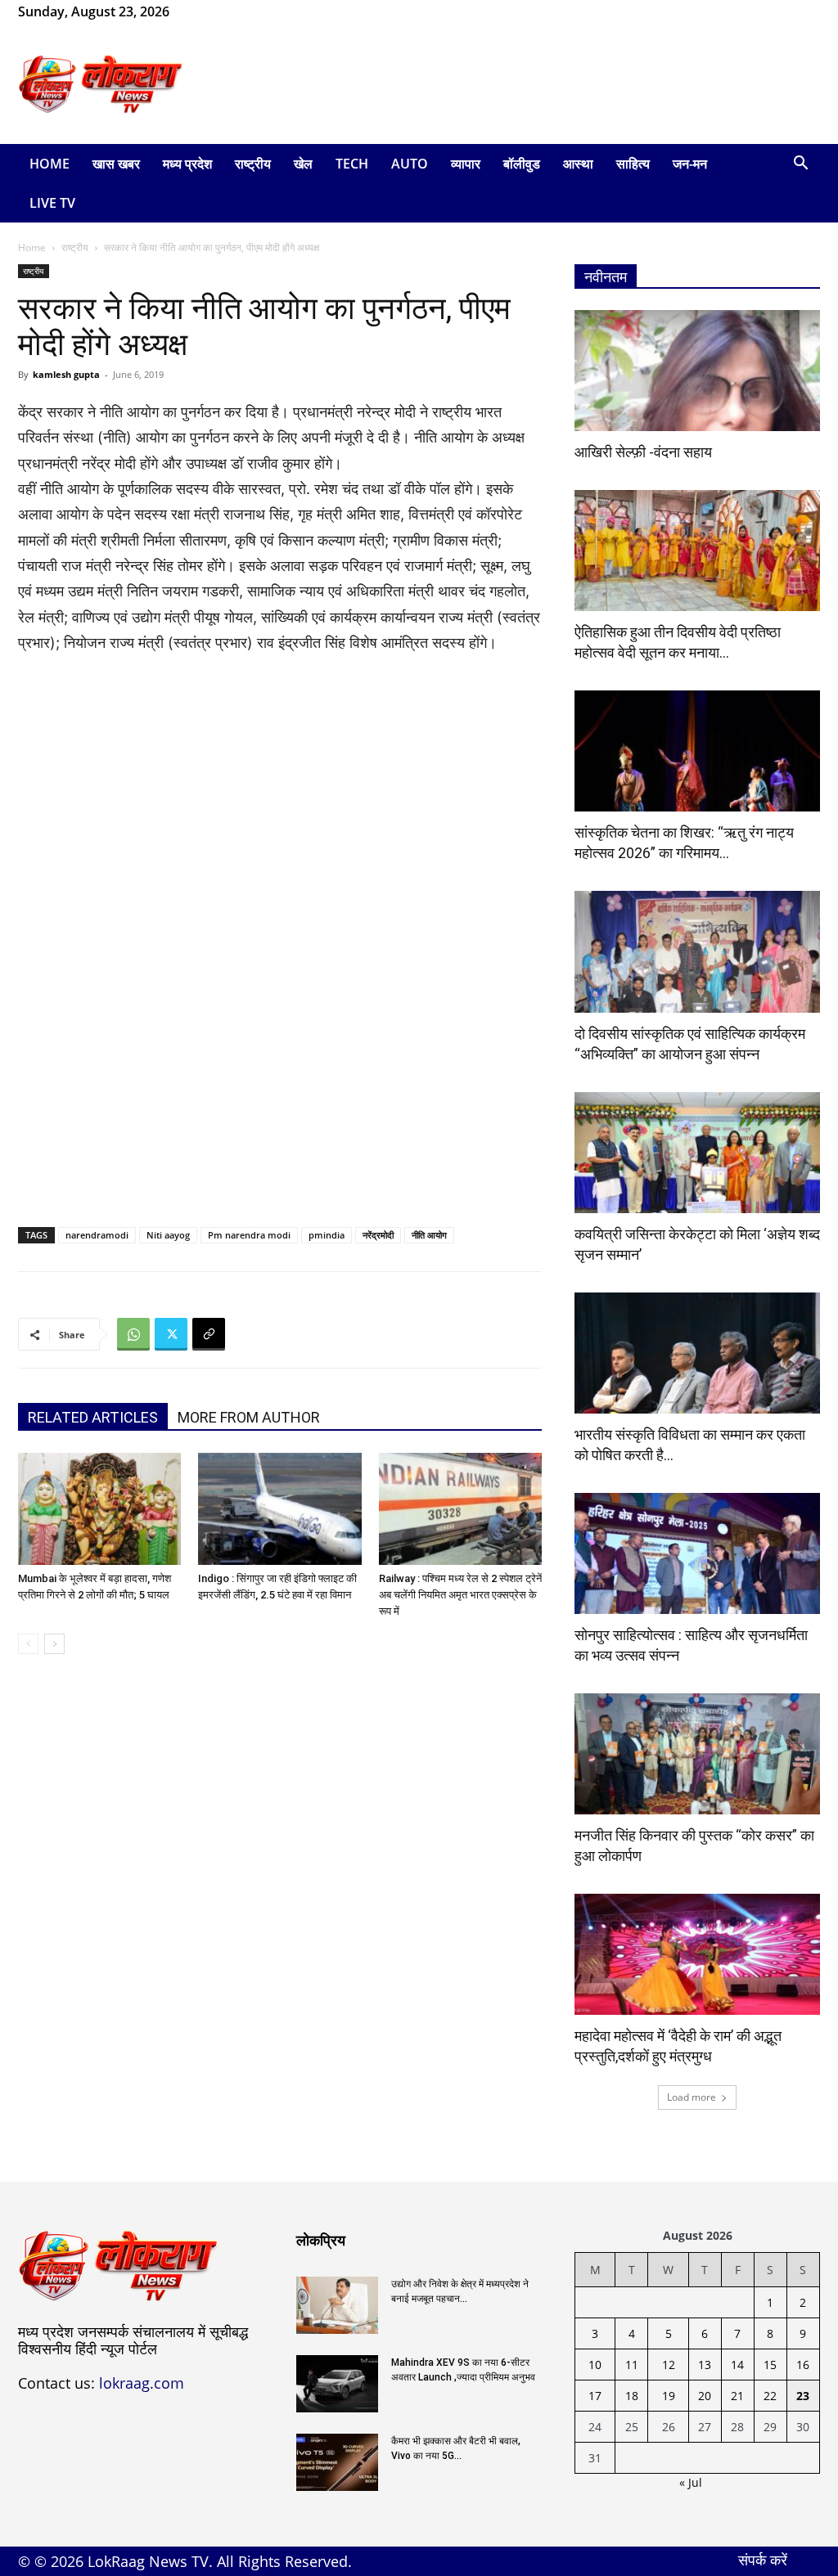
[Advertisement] (522, 84)
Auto (410, 164)
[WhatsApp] (235, 11)
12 (669, 2365)
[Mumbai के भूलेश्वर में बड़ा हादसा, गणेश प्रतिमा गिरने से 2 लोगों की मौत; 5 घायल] (99, 1509)
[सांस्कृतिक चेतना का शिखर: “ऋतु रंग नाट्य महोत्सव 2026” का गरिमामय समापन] (697, 751)
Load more (692, 2097)
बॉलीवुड (522, 164)
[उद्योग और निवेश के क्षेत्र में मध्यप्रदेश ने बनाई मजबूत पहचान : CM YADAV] (337, 2305)
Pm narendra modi (249, 1235)
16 (803, 2365)
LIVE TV (52, 203)
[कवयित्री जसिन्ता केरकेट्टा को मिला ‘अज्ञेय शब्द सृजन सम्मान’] (697, 1153)
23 (803, 2396)
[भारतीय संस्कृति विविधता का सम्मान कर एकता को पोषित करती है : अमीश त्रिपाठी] (697, 1353)
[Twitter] (171, 1334)
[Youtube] (262, 11)
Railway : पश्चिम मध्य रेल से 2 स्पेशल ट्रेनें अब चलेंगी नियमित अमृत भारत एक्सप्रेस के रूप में (460, 1595)
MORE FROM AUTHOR (249, 1417)
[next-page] (54, 1644)
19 (669, 2396)
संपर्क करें (763, 2560)
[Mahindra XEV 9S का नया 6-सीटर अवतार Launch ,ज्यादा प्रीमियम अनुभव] (337, 2384)
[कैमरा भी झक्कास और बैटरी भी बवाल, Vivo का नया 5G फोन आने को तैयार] (337, 2462)
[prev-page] (28, 1644)
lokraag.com (142, 2383)
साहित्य (633, 164)
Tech (352, 164)
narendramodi (97, 1235)
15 (770, 2365)
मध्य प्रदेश (187, 164)
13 (705, 2365)
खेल (303, 164)
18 (632, 2396)
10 (595, 2365)
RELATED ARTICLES (93, 1417)
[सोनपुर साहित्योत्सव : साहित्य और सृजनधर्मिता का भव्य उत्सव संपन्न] (697, 1553)
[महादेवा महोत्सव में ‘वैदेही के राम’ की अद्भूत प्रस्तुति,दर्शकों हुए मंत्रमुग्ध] (697, 1954)
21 (737, 2396)
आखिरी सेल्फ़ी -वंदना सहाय (643, 452)
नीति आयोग (429, 1235)
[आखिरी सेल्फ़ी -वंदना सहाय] (697, 371)
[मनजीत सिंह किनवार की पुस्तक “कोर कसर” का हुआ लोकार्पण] (697, 1754)
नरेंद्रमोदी (378, 1235)
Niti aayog (168, 1235)
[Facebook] (208, 11)
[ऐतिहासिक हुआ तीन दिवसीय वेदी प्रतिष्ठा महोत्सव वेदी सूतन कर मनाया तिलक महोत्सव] (697, 551)
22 (770, 2396)
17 (595, 2396)
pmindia (327, 1235)
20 (705, 2396)
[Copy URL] (209, 1334)
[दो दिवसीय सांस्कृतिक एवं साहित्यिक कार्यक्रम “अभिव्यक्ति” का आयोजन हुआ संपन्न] (697, 951)
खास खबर (116, 164)
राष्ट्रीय (253, 164)
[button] (800, 165)
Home (50, 164)
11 (632, 2365)
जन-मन (690, 164)
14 (737, 2365)
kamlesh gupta (66, 374)
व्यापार (466, 164)
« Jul (691, 2482)
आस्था (578, 164)
